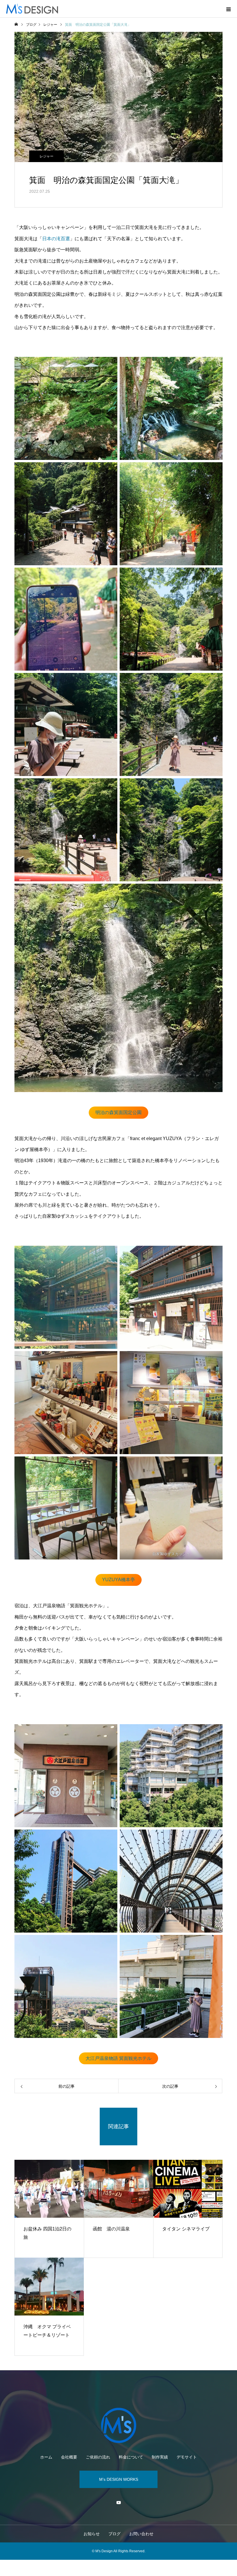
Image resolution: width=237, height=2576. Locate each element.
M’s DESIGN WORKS (119, 2479)
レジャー (47, 156)
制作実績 (160, 2457)
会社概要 (69, 2457)
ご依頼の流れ (98, 2457)
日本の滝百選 (56, 239)
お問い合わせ (141, 2534)
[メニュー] (228, 9)
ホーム (46, 2457)
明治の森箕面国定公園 (118, 1112)
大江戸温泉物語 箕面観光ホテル (118, 2058)
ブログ (114, 2534)
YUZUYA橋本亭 (118, 1580)
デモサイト (187, 2457)
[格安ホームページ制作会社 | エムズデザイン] (118, 2425)
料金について (131, 2457)
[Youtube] (118, 2502)
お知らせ (92, 2534)
